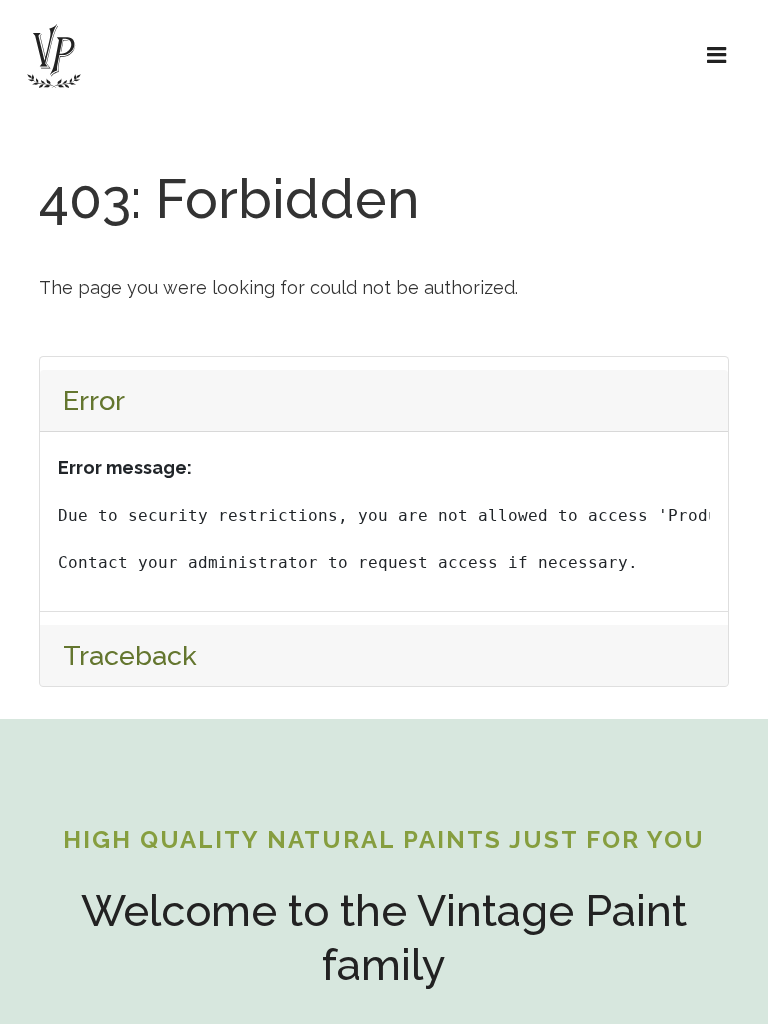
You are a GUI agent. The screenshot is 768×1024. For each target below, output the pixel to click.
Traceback (130, 655)
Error (94, 400)
